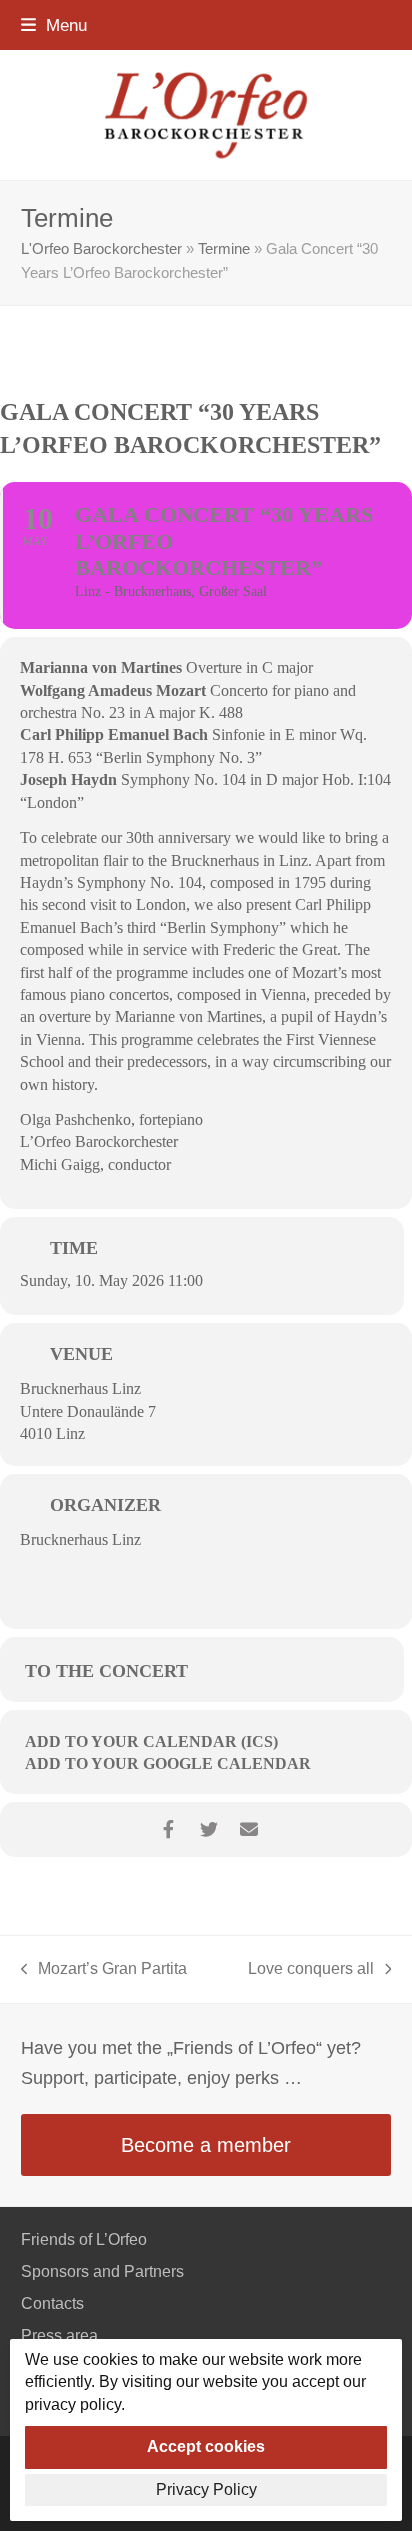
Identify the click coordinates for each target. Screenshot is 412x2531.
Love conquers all (311, 1971)
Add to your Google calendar (168, 1763)
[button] (54, 25)
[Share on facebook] (168, 1829)
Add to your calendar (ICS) (151, 1741)
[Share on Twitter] (208, 1829)
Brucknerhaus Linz (80, 1388)
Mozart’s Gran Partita (104, 1971)
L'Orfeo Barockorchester (101, 249)
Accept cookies (206, 2446)
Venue (81, 1354)
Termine (224, 249)
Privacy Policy (206, 2489)
